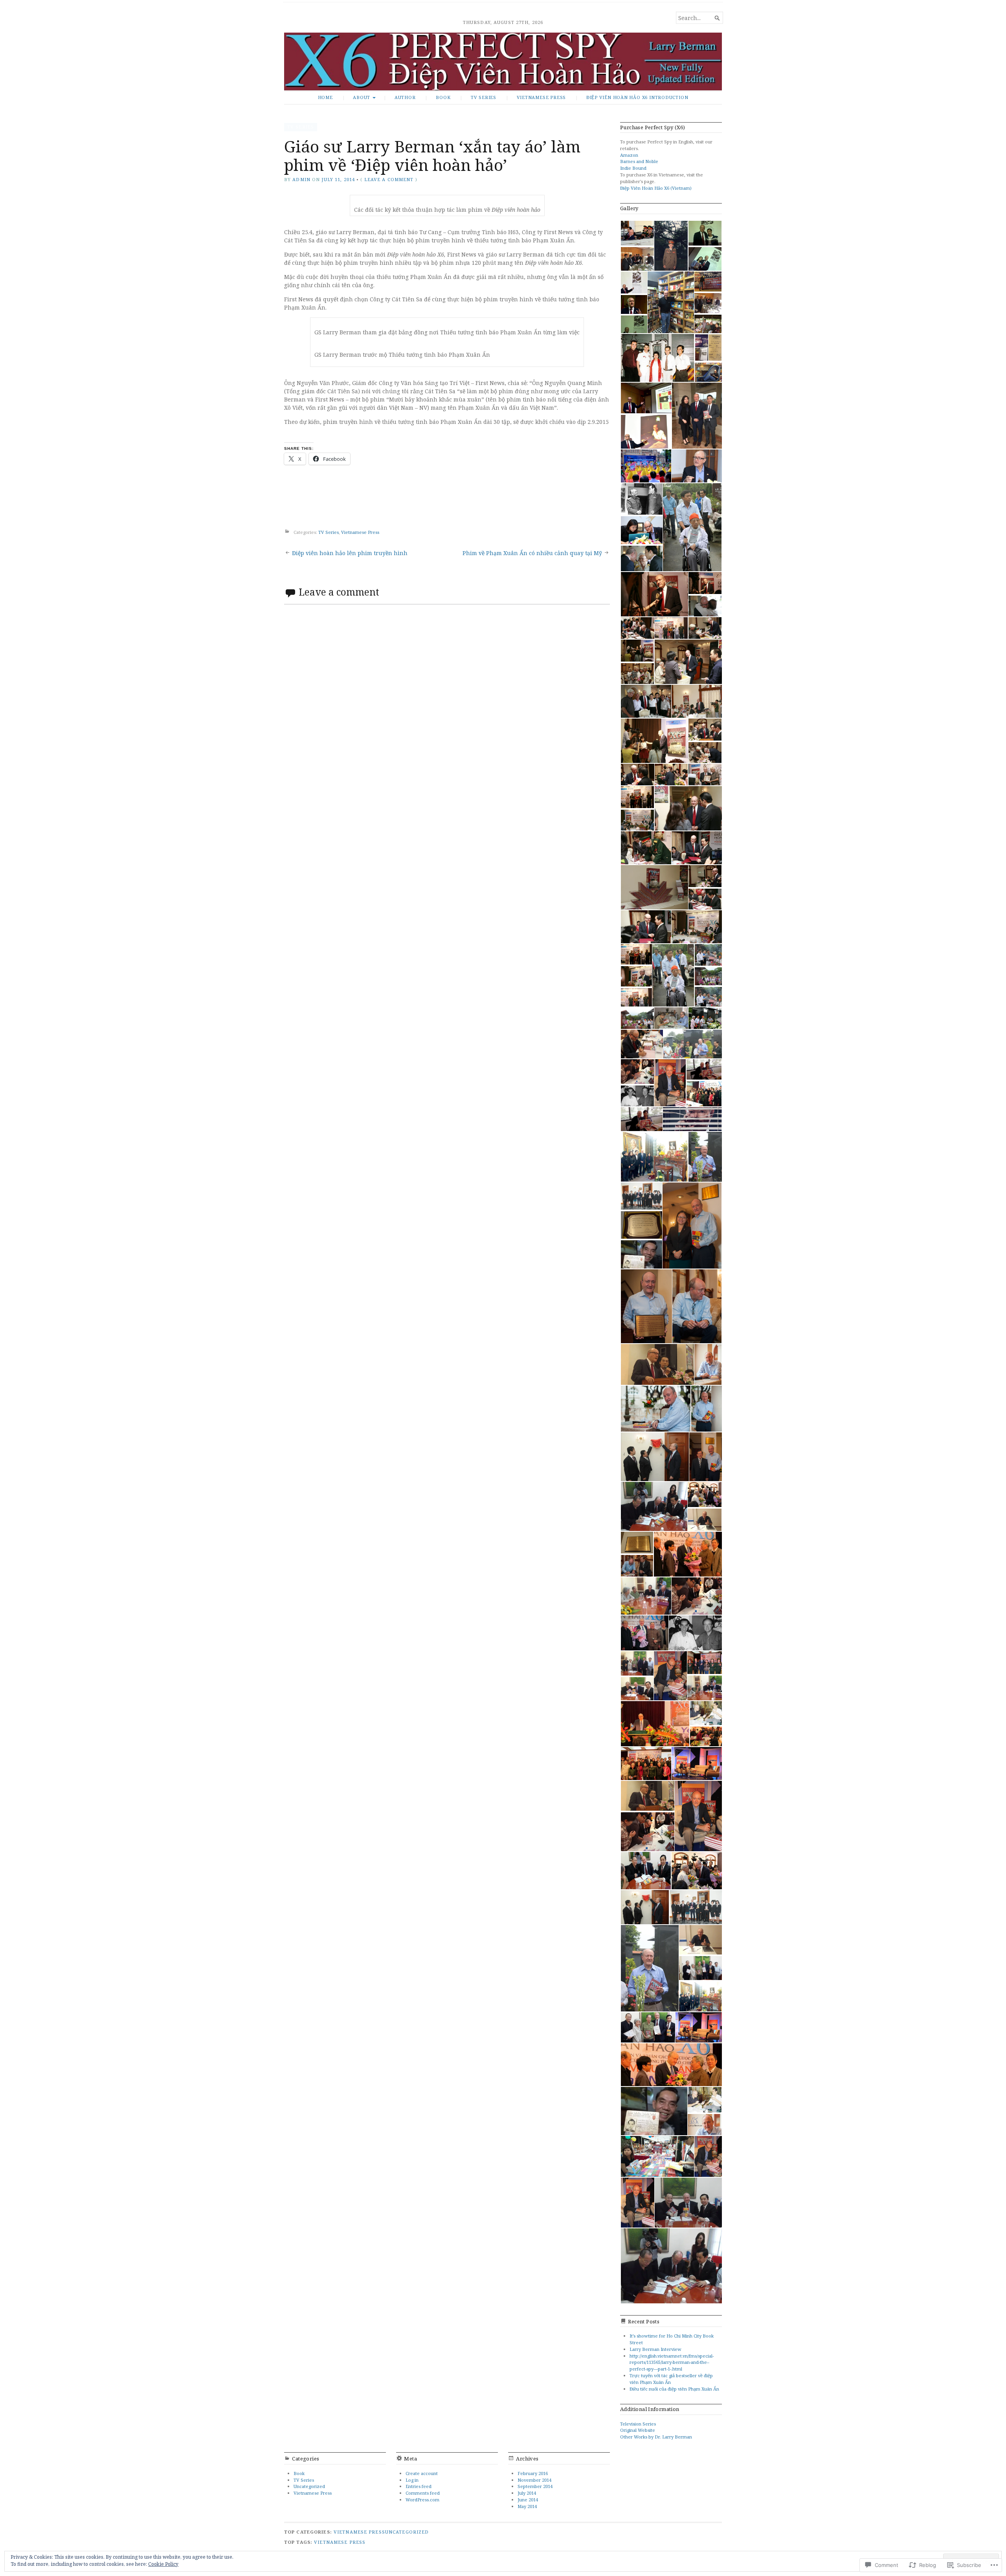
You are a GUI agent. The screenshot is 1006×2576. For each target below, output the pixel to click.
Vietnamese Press (542, 97)
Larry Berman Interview (655, 2349)
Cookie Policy (163, 2564)
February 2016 (533, 2473)
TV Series (484, 97)
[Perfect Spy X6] (503, 61)
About (362, 97)
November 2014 (534, 2480)
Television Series (638, 2424)
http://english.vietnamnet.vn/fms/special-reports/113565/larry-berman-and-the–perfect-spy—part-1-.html (672, 2362)
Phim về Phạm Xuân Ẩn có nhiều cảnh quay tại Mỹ (532, 553)
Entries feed (419, 2486)
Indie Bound (633, 168)
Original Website (638, 2430)
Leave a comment (389, 179)
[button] (637, 233)
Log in (412, 2480)
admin (301, 179)
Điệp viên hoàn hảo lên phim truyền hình (350, 553)
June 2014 (528, 2500)
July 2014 (527, 2493)
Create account (422, 2473)
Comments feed (423, 2493)
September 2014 (535, 2486)
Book (443, 97)
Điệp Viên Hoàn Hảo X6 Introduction (637, 97)
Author (405, 97)
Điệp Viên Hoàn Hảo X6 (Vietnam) (656, 188)
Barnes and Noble (639, 161)
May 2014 (527, 2506)
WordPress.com (422, 2500)
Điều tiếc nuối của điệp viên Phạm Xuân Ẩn (674, 2389)
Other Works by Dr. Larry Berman (656, 2437)
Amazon (629, 155)
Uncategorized (309, 2486)
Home (325, 97)
